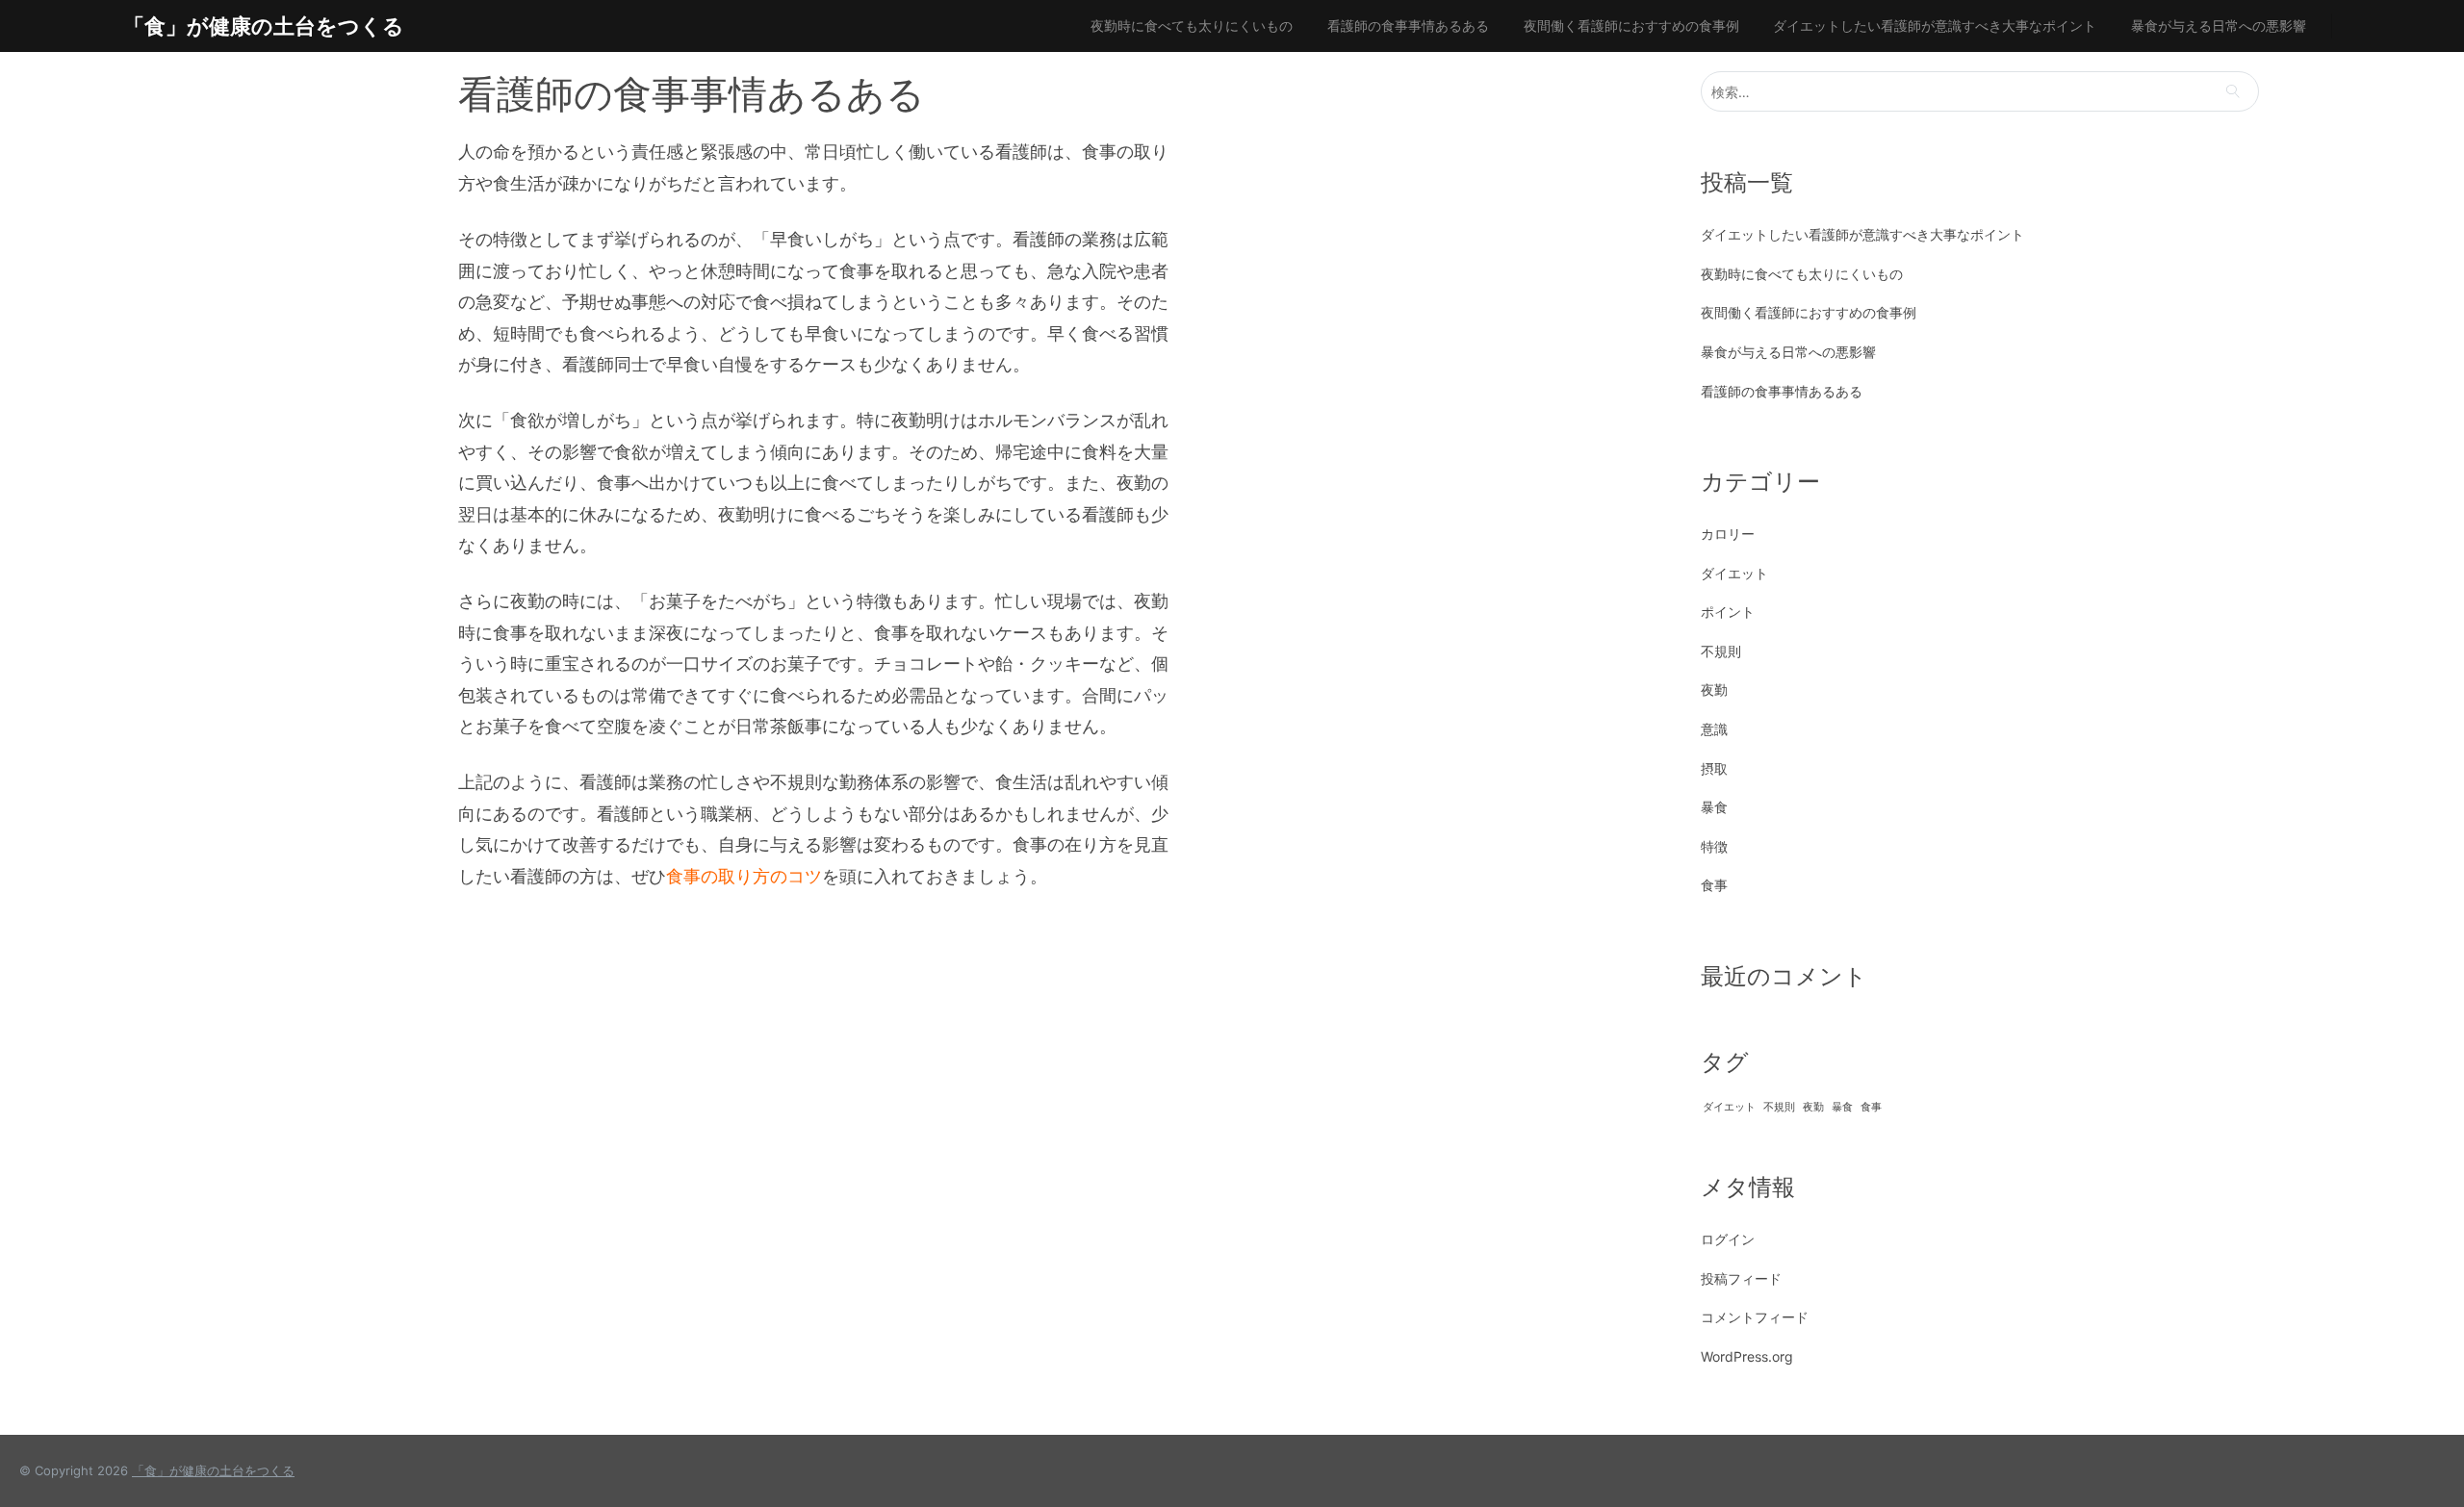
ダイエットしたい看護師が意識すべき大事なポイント (1935, 26)
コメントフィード (1755, 1317)
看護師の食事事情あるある (1408, 26)
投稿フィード (1741, 1278)
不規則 (1721, 651)
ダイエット (1734, 573)
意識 (1714, 729)
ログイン (1728, 1239)
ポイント (1728, 612)
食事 (1714, 885)
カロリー (1728, 534)
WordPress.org (1747, 1356)
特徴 (1714, 846)
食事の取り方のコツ (744, 876)
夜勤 (1714, 690)
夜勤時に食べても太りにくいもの (1192, 26)
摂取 (1714, 768)
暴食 (1714, 807)
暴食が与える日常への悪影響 (2219, 26)
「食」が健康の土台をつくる (264, 26)
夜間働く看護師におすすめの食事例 (1631, 26)
